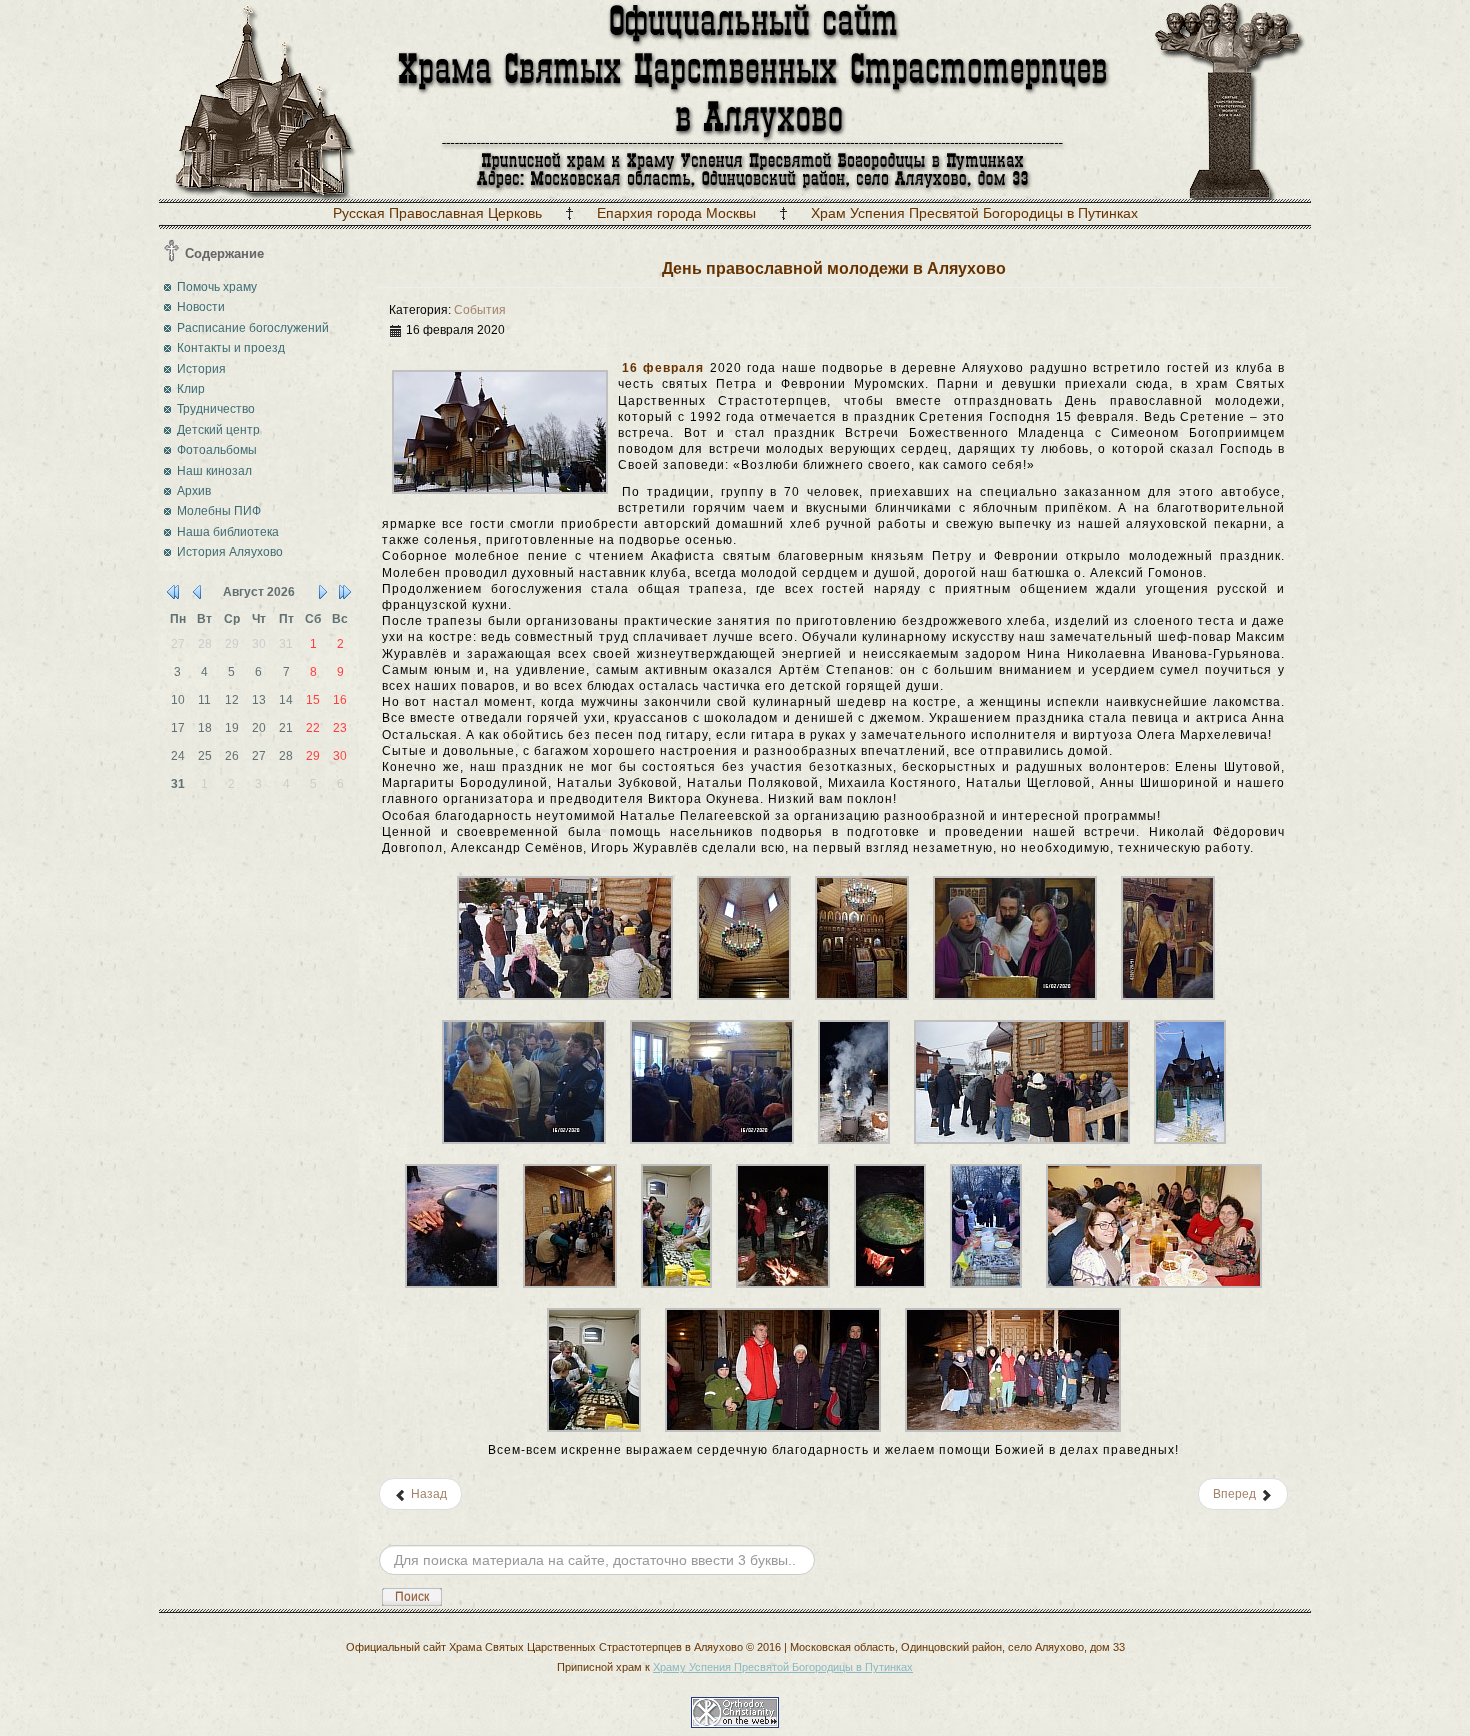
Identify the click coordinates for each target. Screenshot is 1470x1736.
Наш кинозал (214, 471)
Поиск (412, 1597)
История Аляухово (230, 552)
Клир (191, 389)
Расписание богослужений (253, 328)
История (201, 369)
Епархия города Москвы (676, 213)
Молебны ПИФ (219, 511)
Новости (201, 307)
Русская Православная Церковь (437, 213)
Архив (194, 491)
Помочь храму (217, 287)
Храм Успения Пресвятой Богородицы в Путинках (974, 213)
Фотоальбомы (217, 450)
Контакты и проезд (231, 348)
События (480, 310)
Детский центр (218, 430)
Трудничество (216, 409)
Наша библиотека (228, 532)
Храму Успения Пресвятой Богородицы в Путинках (783, 1667)
